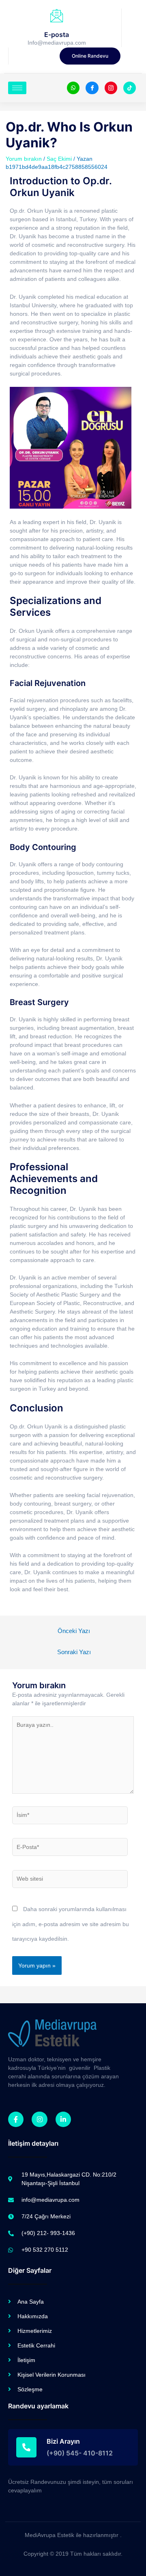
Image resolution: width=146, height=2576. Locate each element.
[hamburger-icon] (17, 88)
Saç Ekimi (59, 159)
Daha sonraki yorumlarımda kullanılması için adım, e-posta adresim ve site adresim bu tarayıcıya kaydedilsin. (71, 1924)
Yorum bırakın (24, 159)
